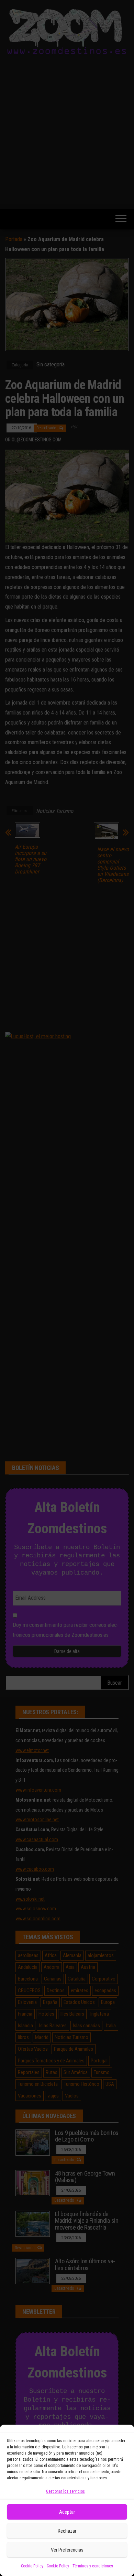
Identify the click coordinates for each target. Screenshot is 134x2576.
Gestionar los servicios (65, 2491)
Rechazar (67, 2531)
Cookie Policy (32, 2566)
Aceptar (67, 2512)
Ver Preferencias (67, 2550)
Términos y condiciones (93, 2566)
